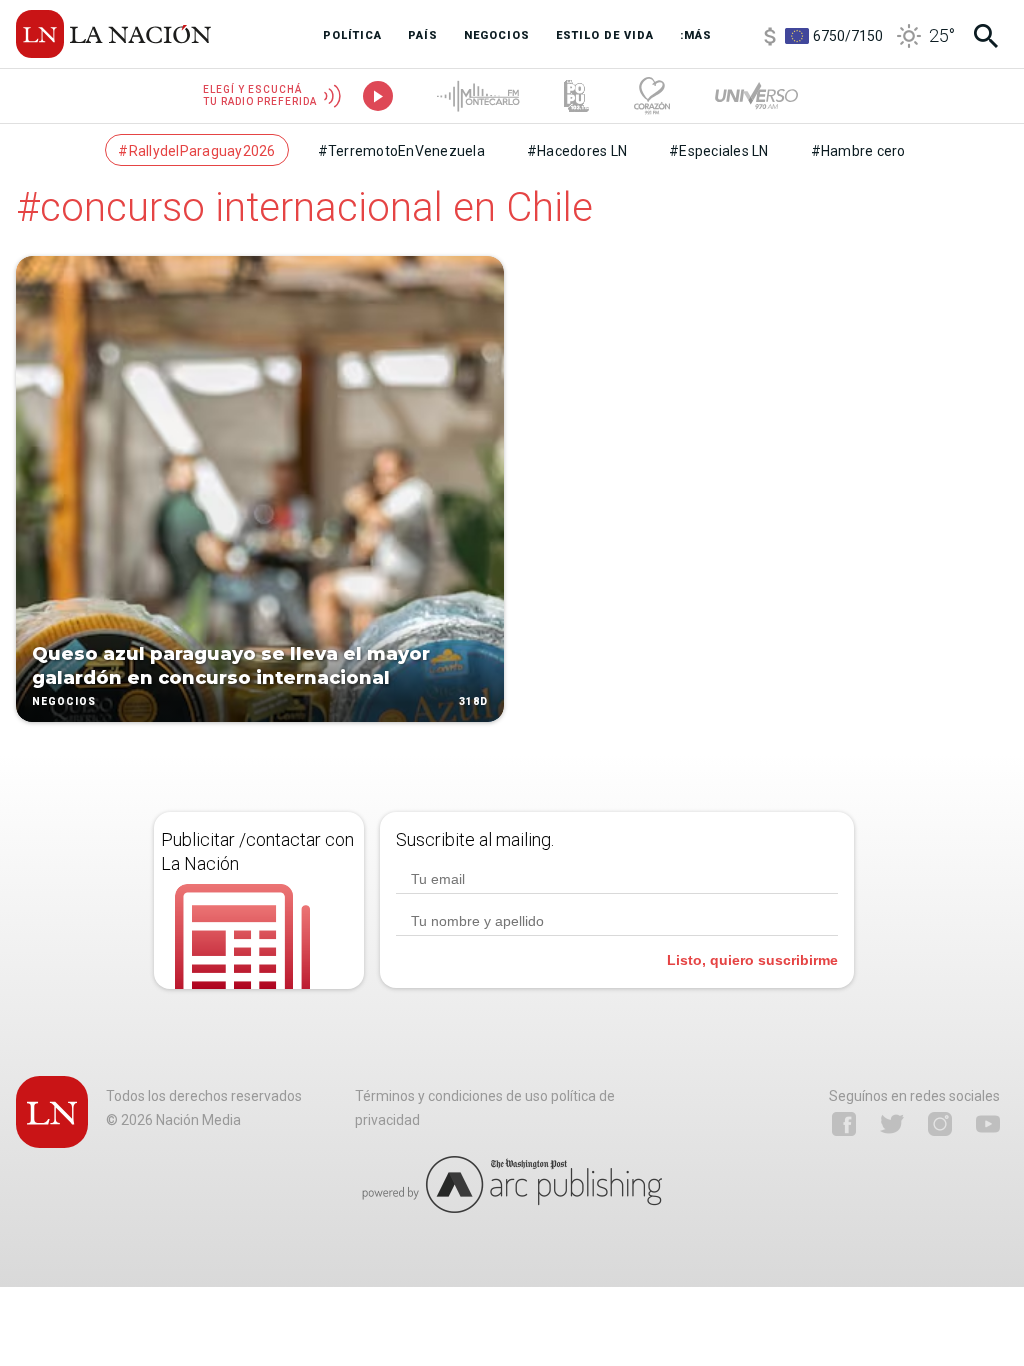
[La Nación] (113, 34)
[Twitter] (892, 1124)
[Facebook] (844, 1124)
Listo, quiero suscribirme (752, 960)
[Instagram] (940, 1124)
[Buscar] (986, 36)
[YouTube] (988, 1124)
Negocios (64, 701)
